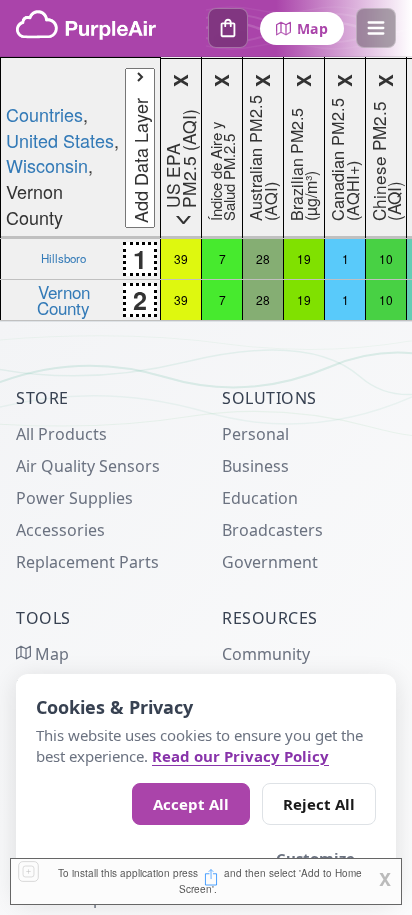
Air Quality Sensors (88, 466)
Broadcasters (272, 530)
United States (60, 140)
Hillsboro (63, 258)
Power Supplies (74, 498)
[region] (206, 189)
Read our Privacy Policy (240, 756)
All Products (61, 434)
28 (263, 258)
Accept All (191, 804)
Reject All (319, 804)
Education (260, 498)
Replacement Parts (87, 562)
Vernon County (63, 299)
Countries (44, 114)
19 (304, 258)
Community (266, 654)
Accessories (60, 530)
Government (270, 562)
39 (181, 258)
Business (255, 466)
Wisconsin (47, 165)
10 (386, 258)
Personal (255, 434)
